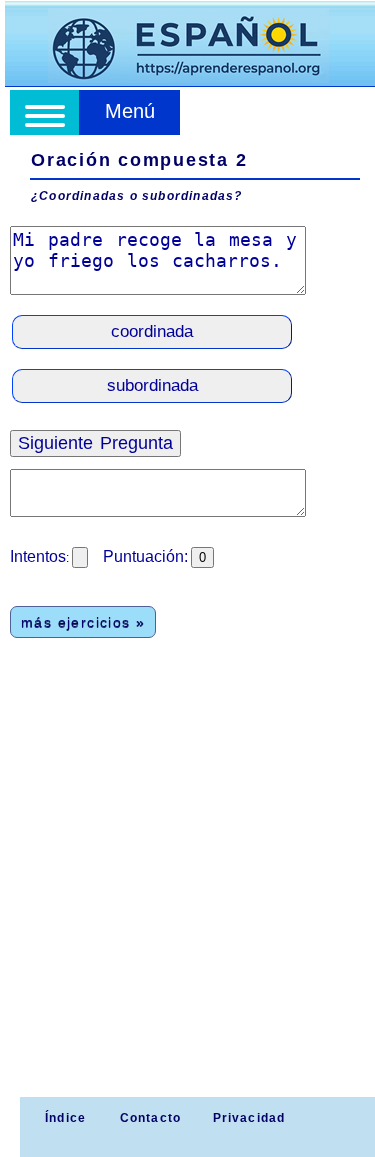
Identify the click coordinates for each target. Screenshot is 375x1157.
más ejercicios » (83, 622)
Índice (63, 1118)
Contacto (151, 1118)
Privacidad (249, 1118)
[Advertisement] (187, 899)
